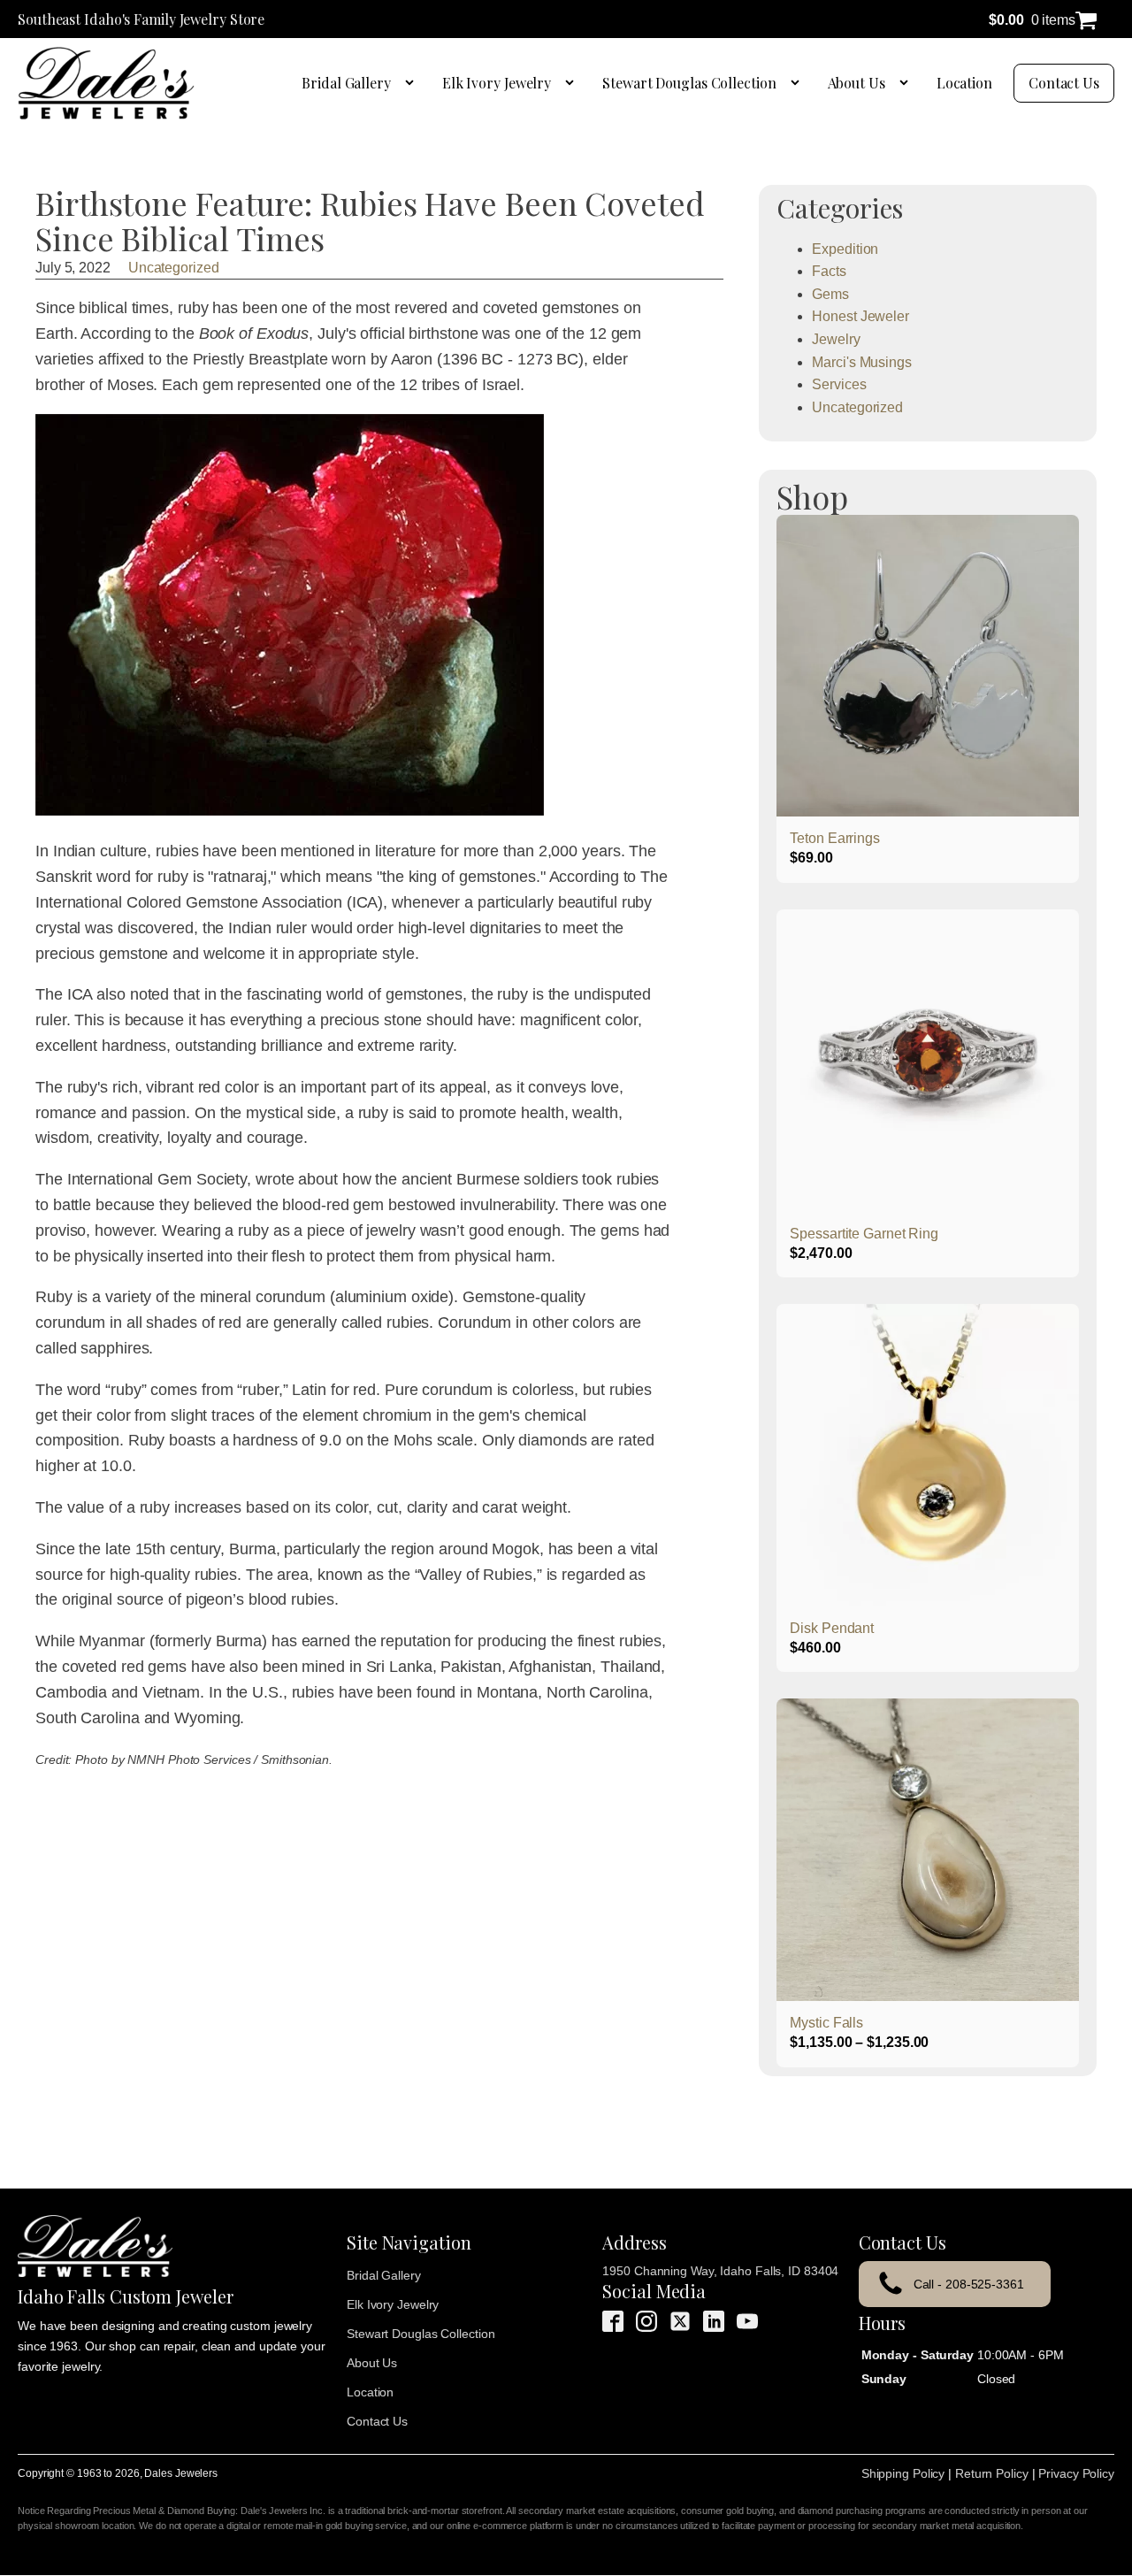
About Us (857, 83)
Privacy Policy (1076, 2473)
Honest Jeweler (860, 316)
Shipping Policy (903, 2473)
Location (964, 83)
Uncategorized (174, 268)
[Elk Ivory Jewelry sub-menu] (573, 83)
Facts (829, 271)
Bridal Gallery (346, 83)
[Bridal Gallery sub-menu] (413, 83)
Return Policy (992, 2473)
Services (839, 384)
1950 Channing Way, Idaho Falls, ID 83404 (720, 2271)
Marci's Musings (862, 362)
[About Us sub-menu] (907, 83)
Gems (830, 294)
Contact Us (1064, 83)
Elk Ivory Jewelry (497, 83)
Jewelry (836, 339)
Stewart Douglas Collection (689, 83)
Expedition (845, 249)
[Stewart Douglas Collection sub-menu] (799, 83)
